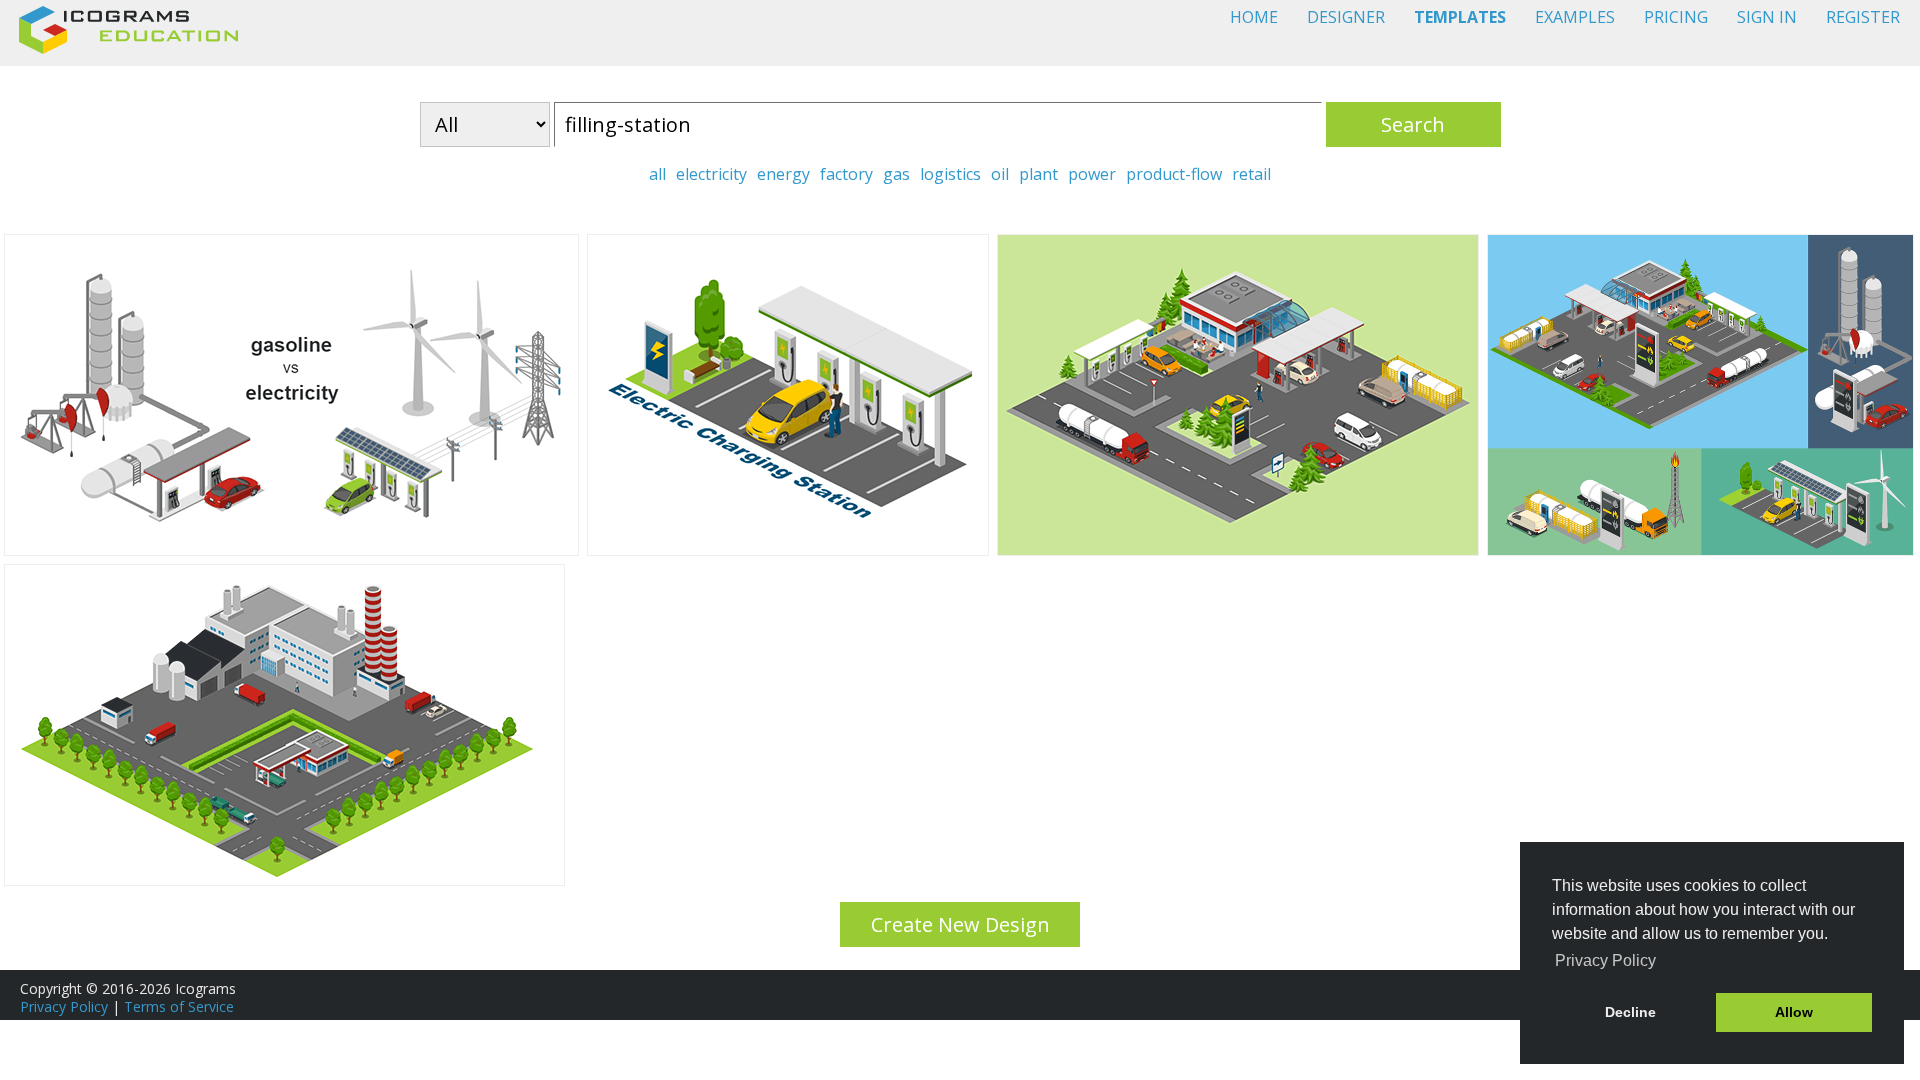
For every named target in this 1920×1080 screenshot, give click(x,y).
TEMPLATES (1460, 17)
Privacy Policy (64, 1006)
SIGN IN (1767, 17)
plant (1038, 174)
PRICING (1676, 17)
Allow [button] (1794, 1012)
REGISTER (1863, 17)
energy (783, 174)
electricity (711, 174)
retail (1251, 174)
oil (1000, 174)
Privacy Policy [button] (1605, 960)
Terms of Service (179, 1006)
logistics (950, 174)
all (657, 174)
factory (846, 174)
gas (896, 174)
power (1092, 174)
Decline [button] (1630, 1012)
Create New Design (960, 924)
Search (1413, 124)
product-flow (1174, 174)
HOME (1254, 17)
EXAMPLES (1575, 17)
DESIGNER (1346, 17)
